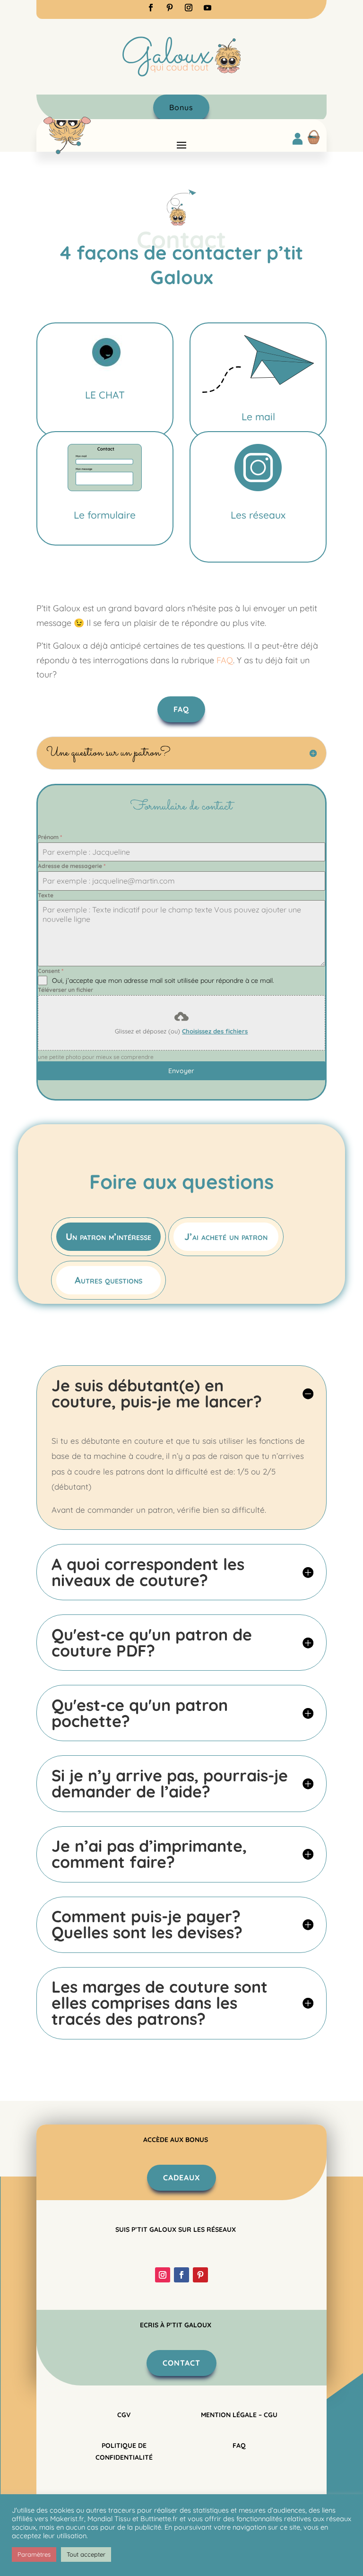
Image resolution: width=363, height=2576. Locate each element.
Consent (51, 971)
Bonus (181, 107)
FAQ (181, 709)
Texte (46, 895)
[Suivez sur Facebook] (151, 8)
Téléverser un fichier (65, 990)
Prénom (50, 837)
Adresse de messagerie (72, 866)
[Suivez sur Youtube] (207, 8)
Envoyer (181, 1071)
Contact (181, 2363)
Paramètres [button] (34, 2554)
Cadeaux (181, 2177)
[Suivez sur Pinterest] (170, 8)
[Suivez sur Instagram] (189, 8)
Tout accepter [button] (86, 2554)
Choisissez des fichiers (215, 1031)
